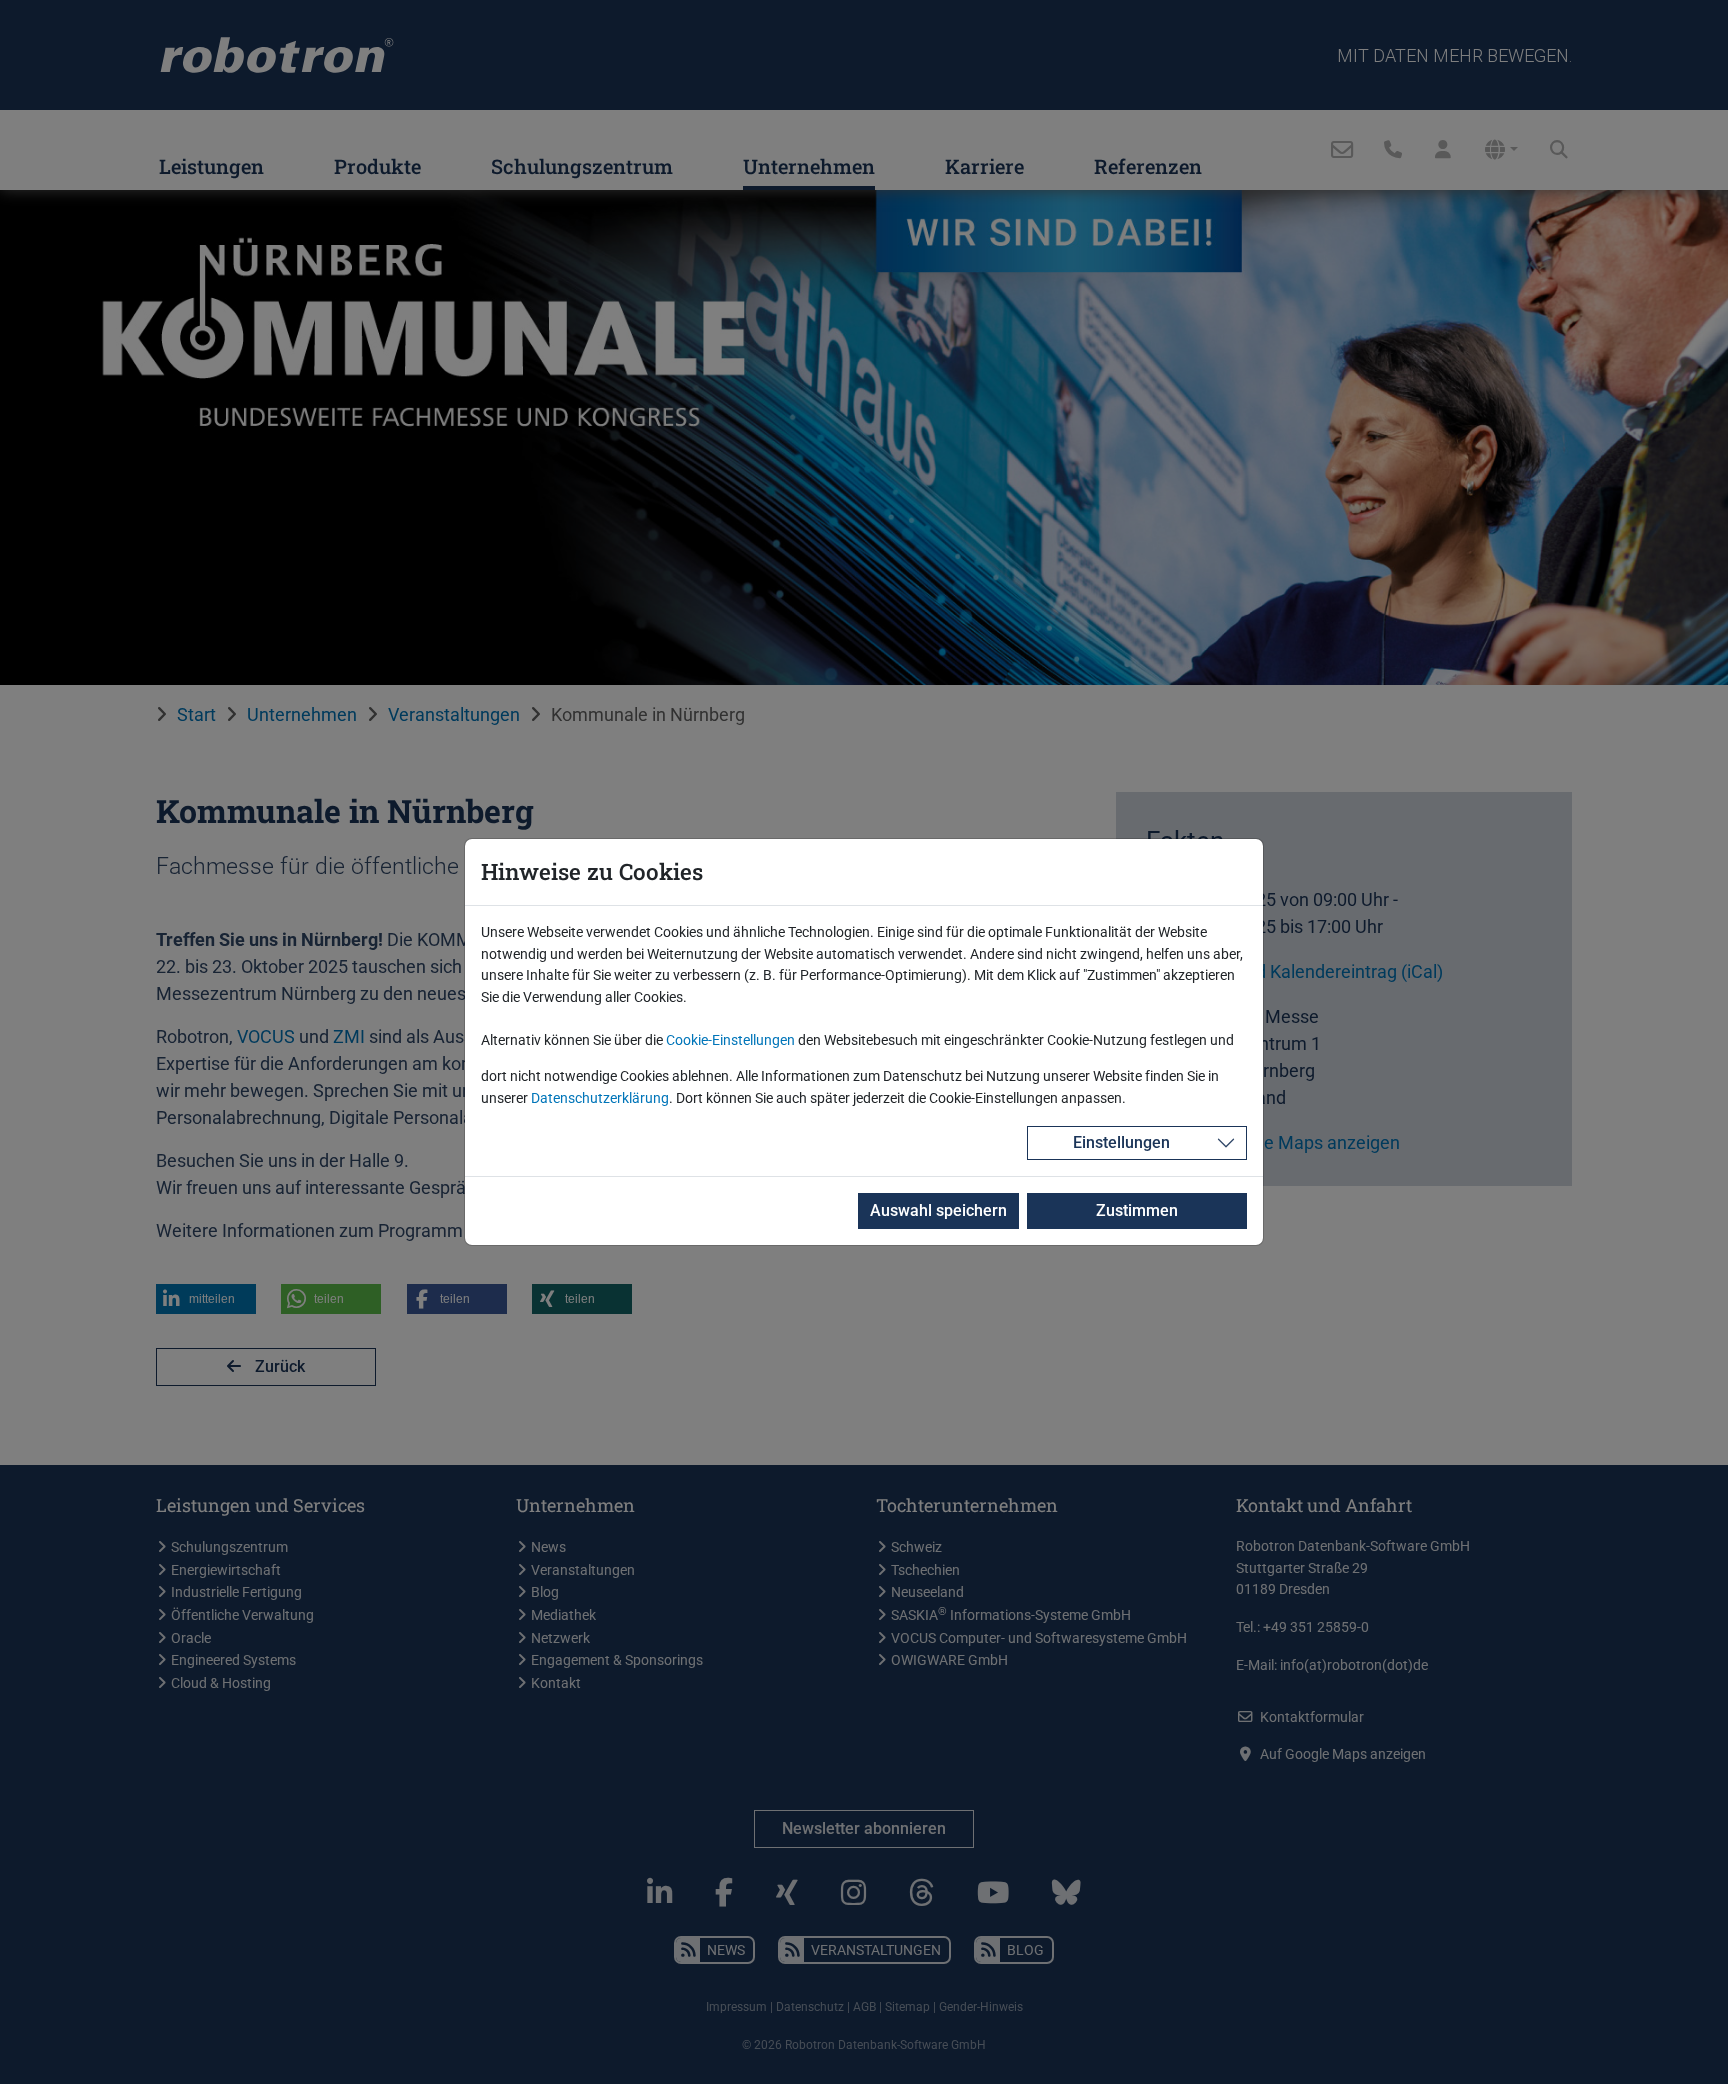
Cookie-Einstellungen (730, 1040)
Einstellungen (1121, 1142)
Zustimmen (1137, 1210)
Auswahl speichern (938, 1210)
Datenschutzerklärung (600, 1098)
